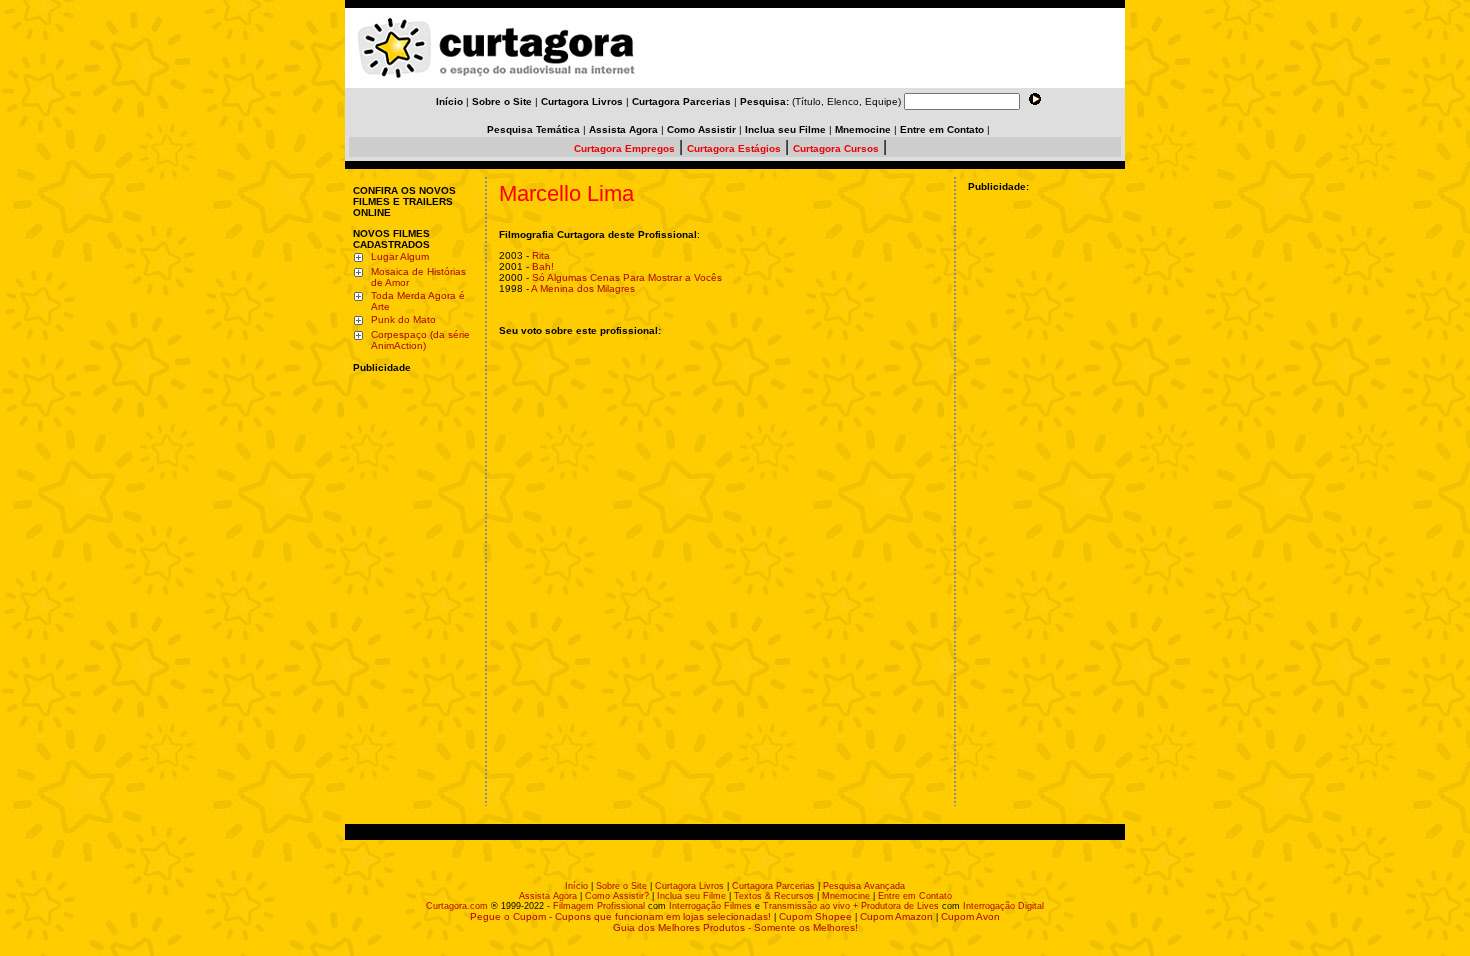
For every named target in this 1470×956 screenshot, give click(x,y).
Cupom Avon (970, 916)
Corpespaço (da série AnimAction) (420, 340)
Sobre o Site (621, 886)
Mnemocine (846, 896)
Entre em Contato (915, 896)
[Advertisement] (413, 503)
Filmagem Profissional (599, 906)
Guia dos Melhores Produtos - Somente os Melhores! (735, 927)
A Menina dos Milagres (583, 288)
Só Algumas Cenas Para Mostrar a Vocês (627, 277)
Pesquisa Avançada (864, 886)
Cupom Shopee (815, 916)
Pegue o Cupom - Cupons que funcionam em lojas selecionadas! (620, 916)
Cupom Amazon (896, 916)
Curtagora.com (457, 906)
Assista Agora (548, 896)
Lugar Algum (400, 256)
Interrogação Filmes (710, 906)
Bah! (543, 266)
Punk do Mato (403, 319)
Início (576, 886)
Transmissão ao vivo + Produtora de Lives (851, 906)
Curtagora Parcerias (773, 886)
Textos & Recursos (774, 896)
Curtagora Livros (689, 886)
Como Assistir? (617, 896)
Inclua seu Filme (691, 896)
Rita (541, 255)
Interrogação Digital (1003, 906)
